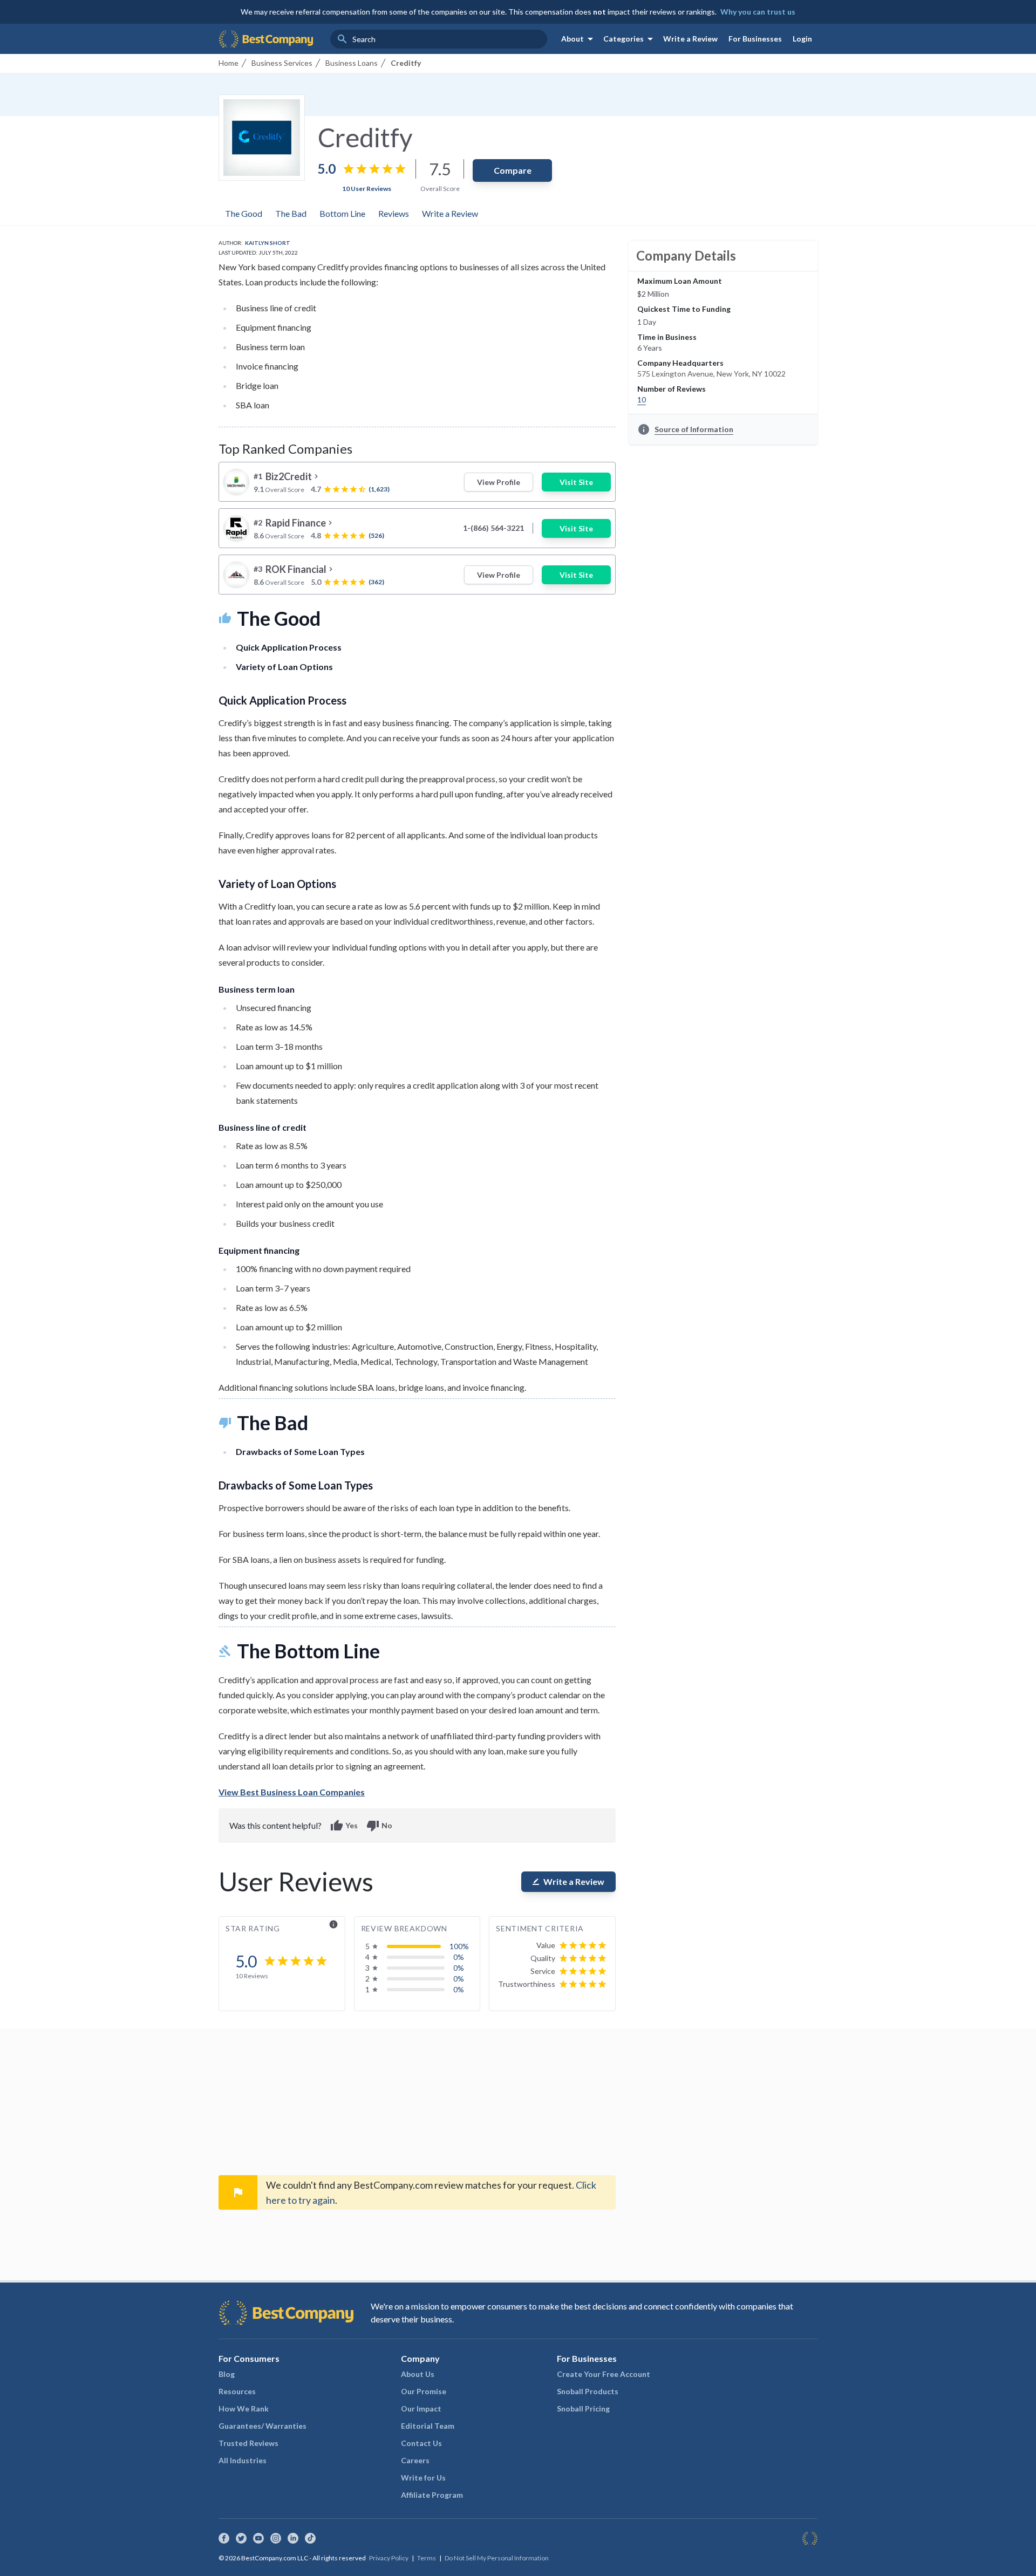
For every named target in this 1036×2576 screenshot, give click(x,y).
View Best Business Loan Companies (292, 1792)
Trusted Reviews (248, 2443)
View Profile (499, 482)
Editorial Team (428, 2426)
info (333, 1924)
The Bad (291, 213)
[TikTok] (310, 2538)
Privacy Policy (389, 2558)
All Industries (243, 2460)
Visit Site (576, 482)
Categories (630, 39)
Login (802, 39)
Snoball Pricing (583, 2408)
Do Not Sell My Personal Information (497, 2558)
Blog (227, 2374)
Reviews (394, 213)
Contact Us (421, 2443)
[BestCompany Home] (266, 39)
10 (642, 399)
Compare (513, 170)
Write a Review (690, 39)
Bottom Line (342, 213)
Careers (415, 2460)
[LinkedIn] (293, 2538)
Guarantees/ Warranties (263, 2426)
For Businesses (755, 39)
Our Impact (421, 2408)
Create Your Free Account (604, 2374)
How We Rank (244, 2408)
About (579, 39)
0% (459, 1957)
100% (459, 1946)
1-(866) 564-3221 (493, 528)
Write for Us (423, 2478)
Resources (237, 2391)
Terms (427, 2558)
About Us (418, 2374)
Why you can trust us (758, 12)
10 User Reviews (367, 189)
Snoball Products (588, 2391)
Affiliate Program (432, 2495)
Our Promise (424, 2391)
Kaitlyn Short (268, 243)
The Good (244, 213)
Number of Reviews (672, 389)
